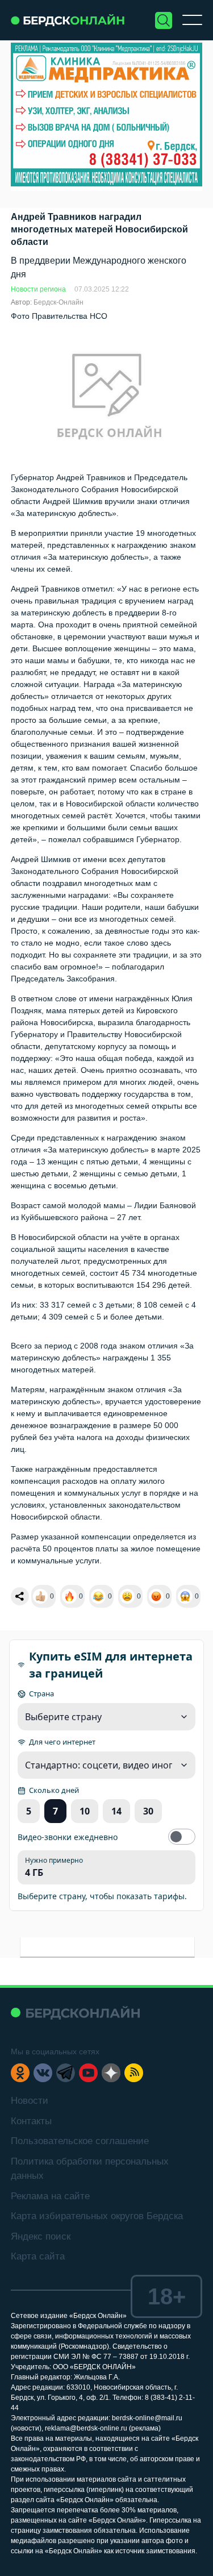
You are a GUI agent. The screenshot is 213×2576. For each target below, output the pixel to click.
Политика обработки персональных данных (90, 2169)
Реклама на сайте (50, 2196)
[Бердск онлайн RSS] (134, 2073)
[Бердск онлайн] (68, 20)
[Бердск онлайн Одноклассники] (20, 2073)
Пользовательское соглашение (80, 2141)
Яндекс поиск (41, 2236)
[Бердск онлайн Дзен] (111, 2073)
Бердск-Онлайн (59, 302)
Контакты (31, 2121)
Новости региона (38, 289)
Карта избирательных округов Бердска (97, 2216)
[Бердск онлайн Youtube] (88, 2073)
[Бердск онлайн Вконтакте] (43, 2073)
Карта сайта (38, 2256)
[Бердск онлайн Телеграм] (66, 2073)
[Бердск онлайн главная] (75, 2013)
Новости (30, 2101)
